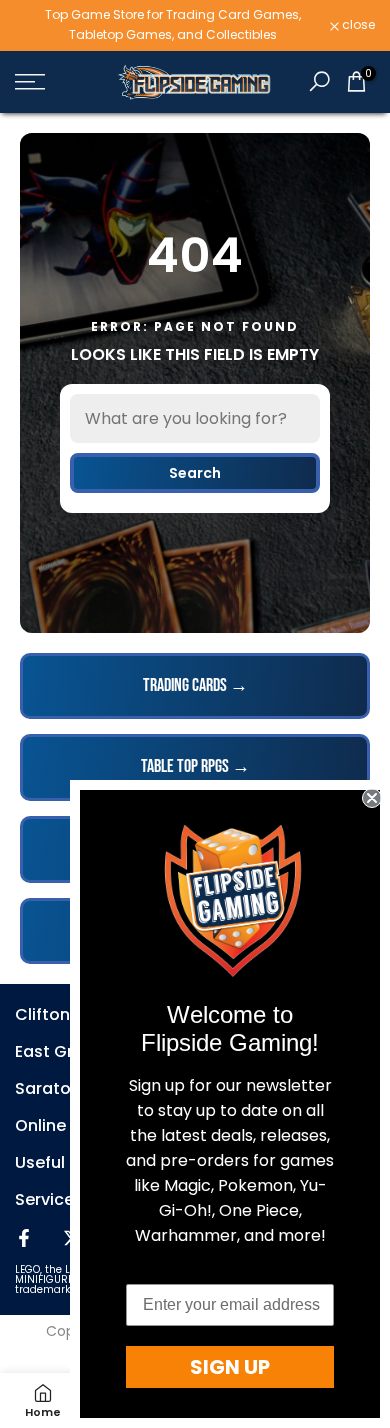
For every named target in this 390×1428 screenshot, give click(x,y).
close (357, 25)
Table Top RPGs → (195, 766)
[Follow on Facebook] (24, 1238)
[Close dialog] (372, 798)
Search (195, 473)
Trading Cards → (195, 685)
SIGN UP (230, 1367)
